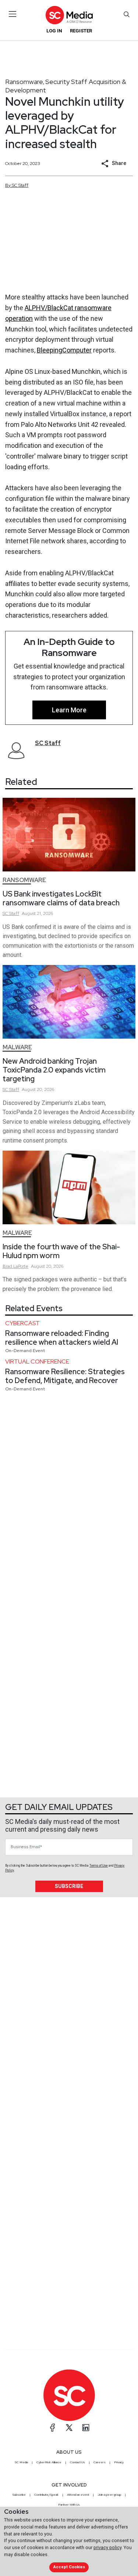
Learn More (69, 710)
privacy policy (107, 2547)
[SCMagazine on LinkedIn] (86, 2428)
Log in (54, 31)
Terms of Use (99, 1866)
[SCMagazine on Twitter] (69, 2428)
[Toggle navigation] (13, 14)
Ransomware (24, 82)
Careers (100, 2462)
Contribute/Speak (46, 2495)
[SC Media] (69, 15)
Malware (17, 1047)
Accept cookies (69, 2567)
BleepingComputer (64, 350)
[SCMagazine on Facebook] (53, 2428)
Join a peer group (109, 2495)
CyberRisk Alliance (49, 2462)
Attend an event (78, 2495)
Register (81, 31)
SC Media (21, 2462)
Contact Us (77, 2462)
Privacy (119, 2462)
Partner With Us (69, 2505)
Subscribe (69, 1886)
